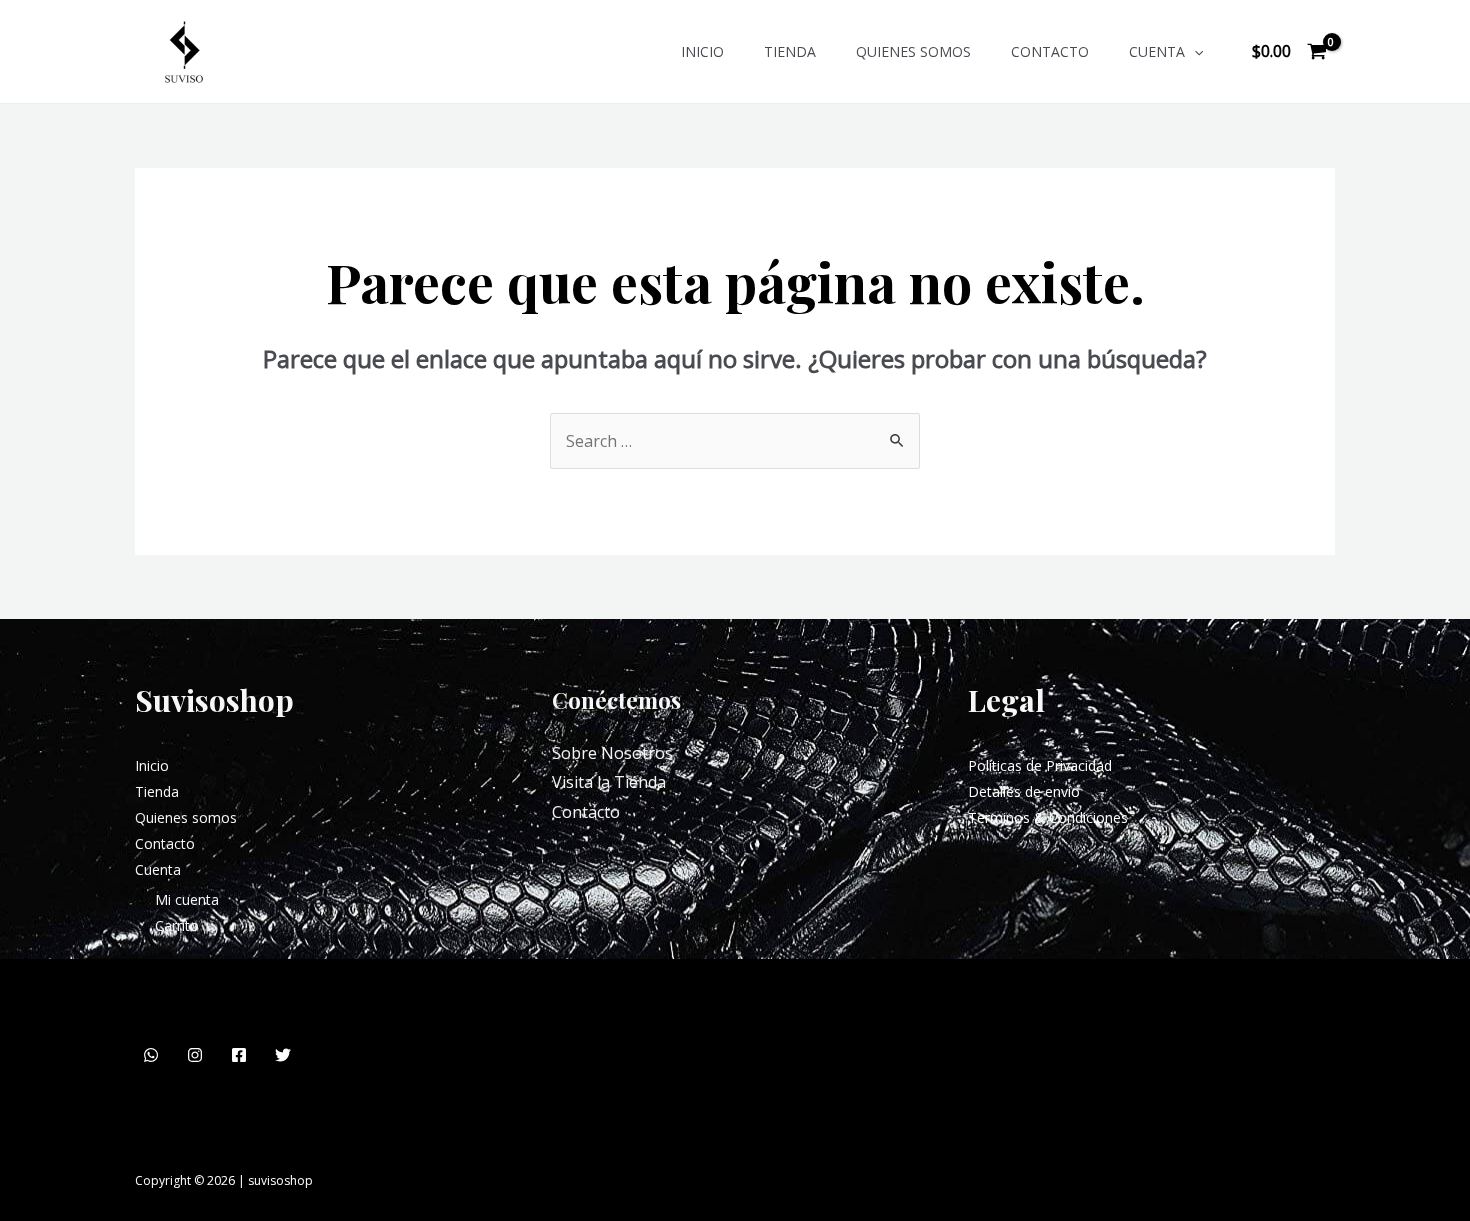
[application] (1194, 51)
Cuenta (1157, 51)
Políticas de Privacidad (1040, 765)
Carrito (177, 925)
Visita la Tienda (609, 782)
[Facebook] (239, 1055)
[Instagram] (195, 1055)
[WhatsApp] (151, 1055)
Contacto (1050, 51)
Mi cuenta (187, 899)
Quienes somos (913, 51)
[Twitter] (283, 1055)
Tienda (790, 51)
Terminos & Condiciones (1048, 817)
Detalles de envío (1024, 791)
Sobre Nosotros (612, 753)
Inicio (702, 51)
